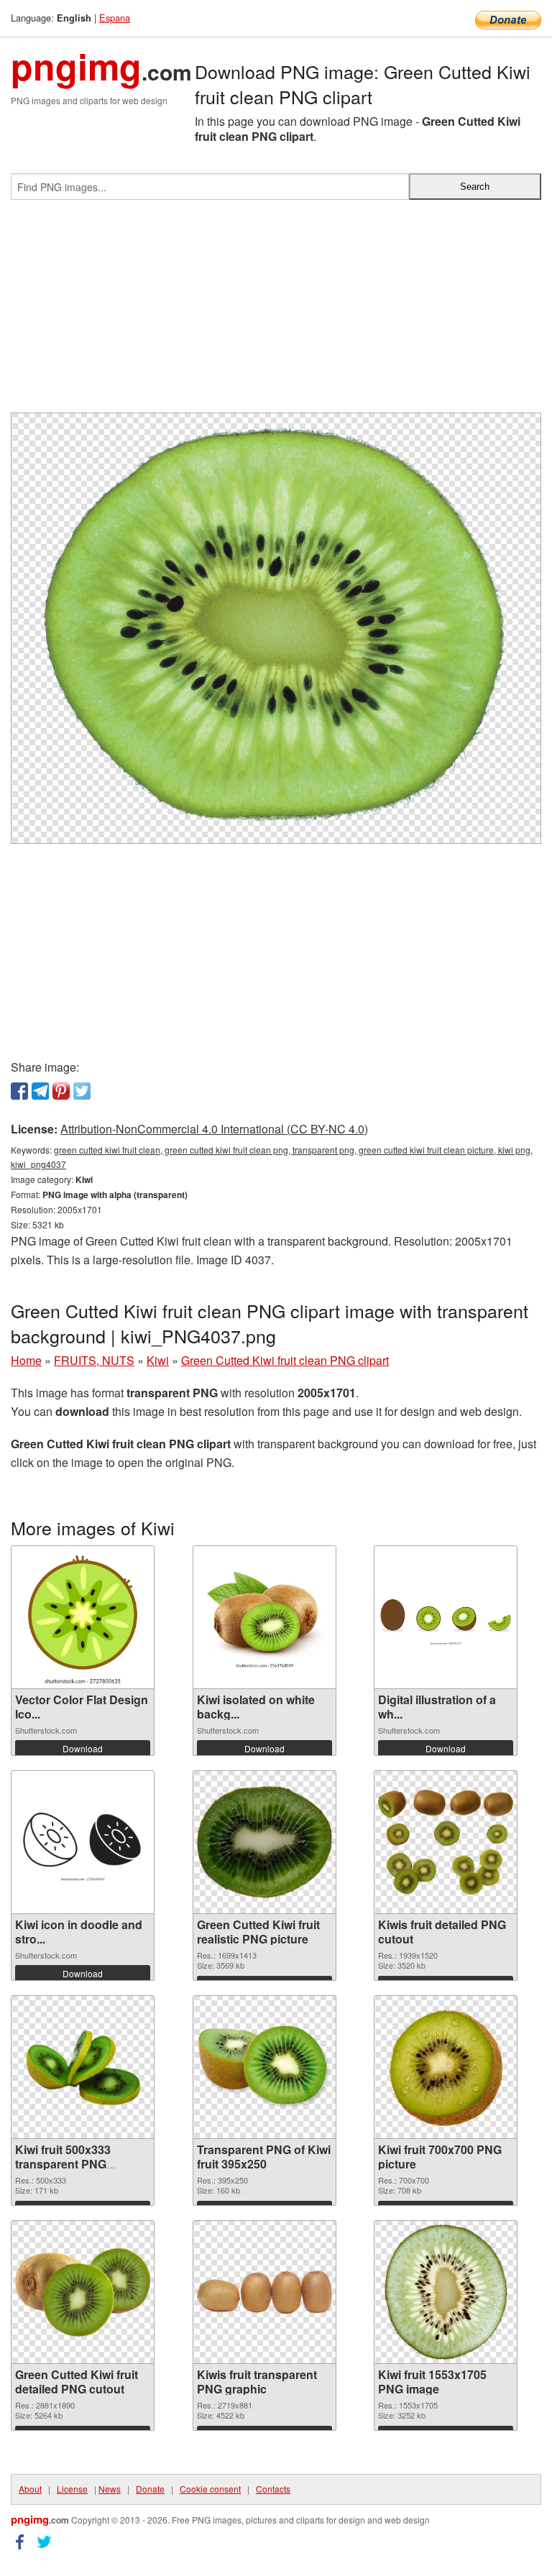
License (72, 2489)
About (30, 2489)
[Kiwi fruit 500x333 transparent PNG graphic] (83, 2067)
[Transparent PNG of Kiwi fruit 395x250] (264, 2067)
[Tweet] (82, 1091)
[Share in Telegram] (40, 1091)
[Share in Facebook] (19, 1091)
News (110, 2489)
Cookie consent (210, 2489)
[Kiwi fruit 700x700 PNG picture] (446, 2067)
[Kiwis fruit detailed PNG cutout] (446, 1843)
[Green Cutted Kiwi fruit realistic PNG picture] (264, 1842)
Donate (150, 2489)
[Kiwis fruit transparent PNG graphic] (264, 2292)
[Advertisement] (276, 312)
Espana (115, 18)
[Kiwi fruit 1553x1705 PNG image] (446, 2292)
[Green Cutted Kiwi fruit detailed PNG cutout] (83, 2292)
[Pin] (61, 1091)
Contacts (273, 2489)
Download (83, 1748)
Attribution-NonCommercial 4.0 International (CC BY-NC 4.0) (214, 1129)
